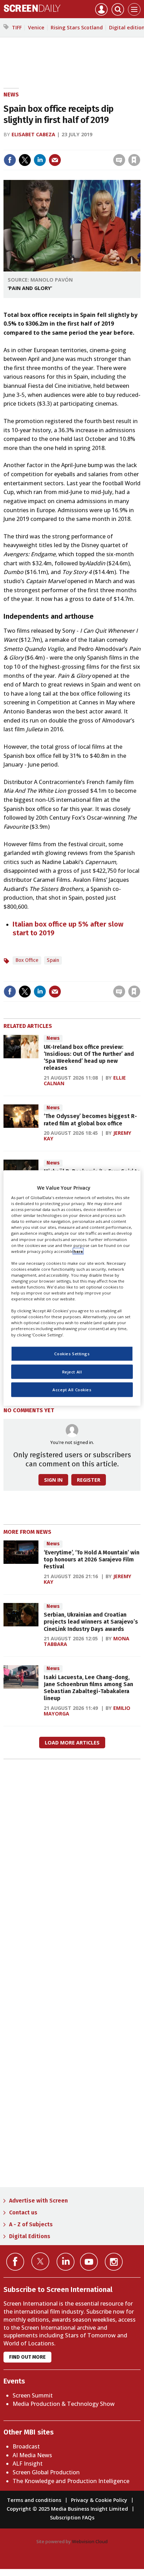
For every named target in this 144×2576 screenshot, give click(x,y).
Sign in (43, 145)
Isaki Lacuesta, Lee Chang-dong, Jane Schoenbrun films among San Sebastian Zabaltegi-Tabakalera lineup (88, 1688)
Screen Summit (33, 2395)
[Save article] (134, 160)
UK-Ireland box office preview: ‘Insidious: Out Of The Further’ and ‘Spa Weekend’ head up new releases (89, 1058)
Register (89, 1480)
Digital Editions (30, 2236)
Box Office (27, 960)
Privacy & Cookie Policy (99, 2500)
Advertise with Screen (38, 2201)
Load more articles (72, 1743)
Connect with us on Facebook (15, 2262)
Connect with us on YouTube (89, 2262)
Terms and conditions (34, 2500)
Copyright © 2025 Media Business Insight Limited (67, 2509)
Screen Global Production (46, 2472)
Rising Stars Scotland (77, 27)
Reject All (72, 1372)
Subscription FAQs (72, 2517)
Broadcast (26, 2446)
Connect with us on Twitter (40, 2261)
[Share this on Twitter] (25, 160)
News (11, 95)
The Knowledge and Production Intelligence (71, 2481)
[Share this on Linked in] (40, 160)
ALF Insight (28, 2463)
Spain (53, 960)
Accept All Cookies (72, 1390)
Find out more (27, 2357)
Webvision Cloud (90, 2541)
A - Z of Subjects (31, 2224)
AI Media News (32, 2455)
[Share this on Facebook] (10, 160)
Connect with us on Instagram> (114, 2262)
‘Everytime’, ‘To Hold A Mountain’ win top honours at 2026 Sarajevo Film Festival (92, 1560)
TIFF (17, 27)
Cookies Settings (72, 1353)
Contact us (23, 2212)
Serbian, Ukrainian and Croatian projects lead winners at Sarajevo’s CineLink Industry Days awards (91, 1622)
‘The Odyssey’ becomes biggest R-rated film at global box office (90, 1120)
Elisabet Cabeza (33, 134)
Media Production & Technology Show (64, 2404)
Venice (36, 27)
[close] (140, 145)
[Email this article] (55, 160)
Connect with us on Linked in (66, 2262)
